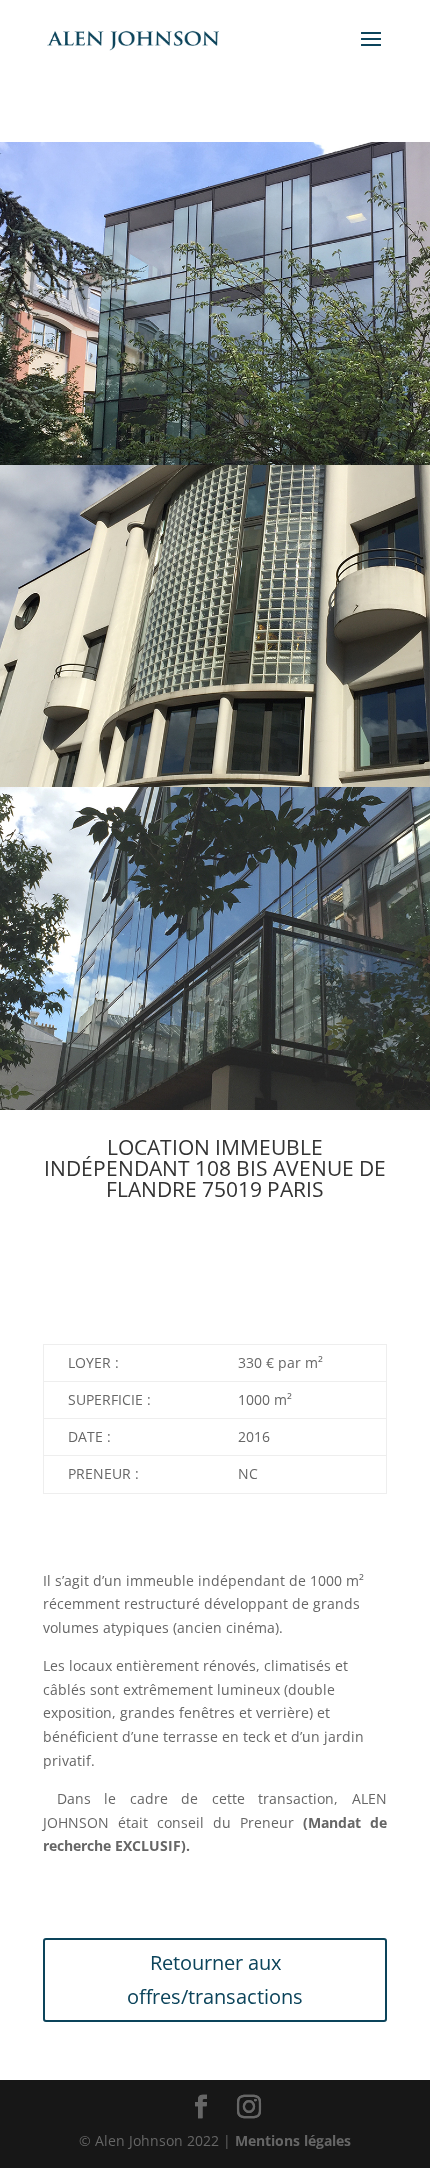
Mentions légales (293, 2140)
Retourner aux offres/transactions (215, 1979)
